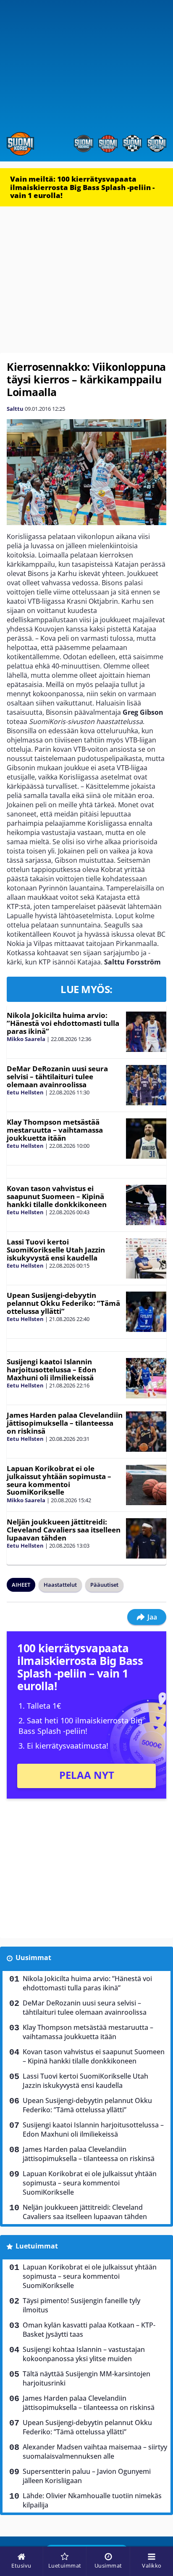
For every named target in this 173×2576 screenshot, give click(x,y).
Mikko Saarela (26, 1039)
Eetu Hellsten (25, 1092)
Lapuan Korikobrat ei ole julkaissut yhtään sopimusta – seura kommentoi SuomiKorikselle (59, 1480)
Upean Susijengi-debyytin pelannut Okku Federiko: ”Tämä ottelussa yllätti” (63, 1303)
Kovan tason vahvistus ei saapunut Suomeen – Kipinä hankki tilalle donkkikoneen (57, 1196)
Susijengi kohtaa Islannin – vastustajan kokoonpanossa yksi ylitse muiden (84, 2354)
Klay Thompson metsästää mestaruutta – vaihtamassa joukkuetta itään (55, 1130)
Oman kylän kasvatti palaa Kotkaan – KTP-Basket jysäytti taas (89, 2330)
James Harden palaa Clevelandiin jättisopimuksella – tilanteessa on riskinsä (65, 1423)
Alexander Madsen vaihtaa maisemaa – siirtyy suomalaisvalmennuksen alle (95, 2452)
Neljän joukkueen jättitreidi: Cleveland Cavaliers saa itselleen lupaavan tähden (64, 1530)
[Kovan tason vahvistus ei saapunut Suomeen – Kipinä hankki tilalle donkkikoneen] (146, 1205)
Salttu (15, 409)
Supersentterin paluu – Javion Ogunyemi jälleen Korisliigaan (87, 2476)
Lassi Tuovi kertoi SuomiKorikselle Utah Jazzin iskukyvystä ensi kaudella (56, 1250)
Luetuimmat (37, 2246)
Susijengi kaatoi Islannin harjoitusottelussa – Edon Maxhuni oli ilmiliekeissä (51, 1369)
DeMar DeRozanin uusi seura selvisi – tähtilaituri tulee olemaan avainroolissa (57, 1076)
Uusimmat (33, 1958)
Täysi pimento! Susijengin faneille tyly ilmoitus (81, 2305)
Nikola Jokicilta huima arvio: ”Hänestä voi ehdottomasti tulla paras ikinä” (63, 1023)
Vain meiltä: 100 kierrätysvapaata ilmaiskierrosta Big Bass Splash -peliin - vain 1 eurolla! (82, 187)
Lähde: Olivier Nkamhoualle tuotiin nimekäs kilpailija (92, 2500)
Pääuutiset (104, 1585)
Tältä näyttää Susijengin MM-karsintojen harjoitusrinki (86, 2378)
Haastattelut (60, 1585)
